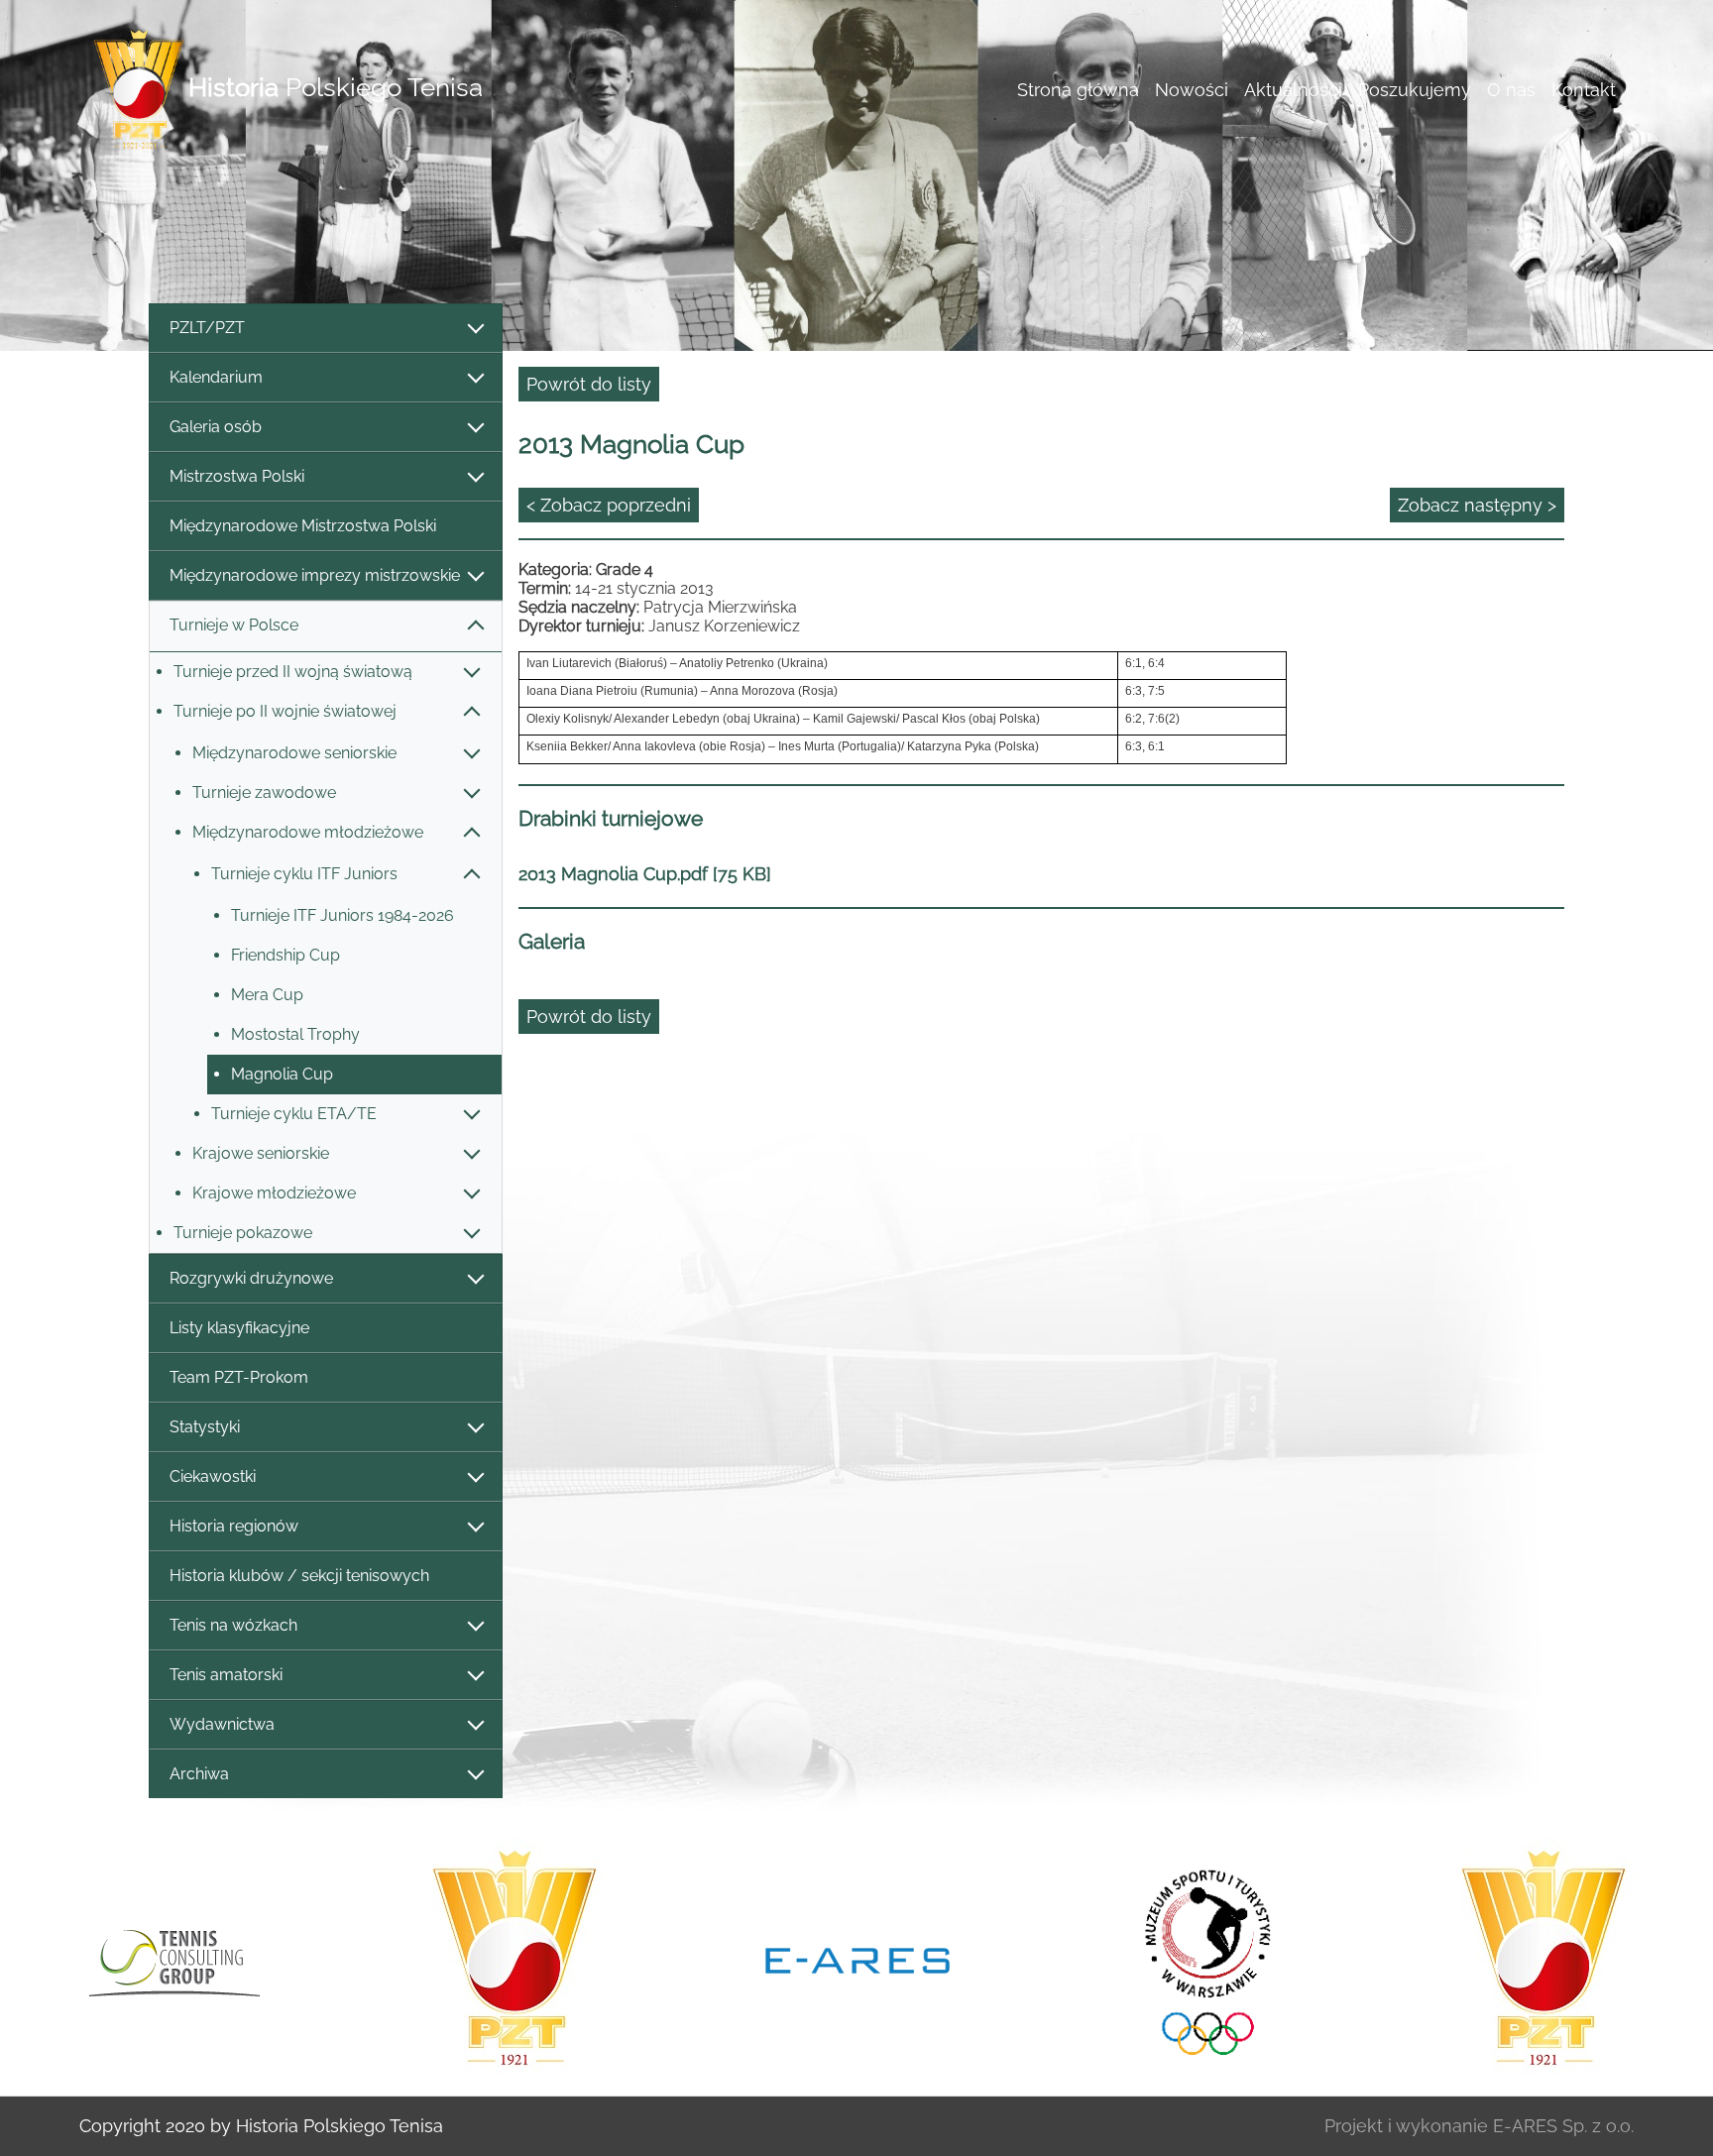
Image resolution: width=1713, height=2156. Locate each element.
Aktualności (1293, 90)
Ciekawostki (213, 1476)
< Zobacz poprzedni (609, 505)
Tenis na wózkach (233, 1625)
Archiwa (199, 1774)
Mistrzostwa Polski (237, 476)
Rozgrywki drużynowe (251, 1278)
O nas (1511, 90)
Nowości (1192, 90)
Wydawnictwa (222, 1724)
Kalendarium (216, 377)
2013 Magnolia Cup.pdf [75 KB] (645, 874)
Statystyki (205, 1427)
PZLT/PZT (207, 328)
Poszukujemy (1415, 90)
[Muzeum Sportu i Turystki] (1200, 1959)
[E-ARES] (857, 1959)
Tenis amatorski (226, 1675)
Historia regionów (234, 1526)
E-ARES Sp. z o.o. (1563, 2126)
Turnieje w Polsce (234, 625)
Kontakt (1584, 90)
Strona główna (1078, 90)
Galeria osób (216, 427)
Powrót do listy (589, 384)
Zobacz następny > (1477, 505)
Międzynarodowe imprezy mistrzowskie (315, 575)
